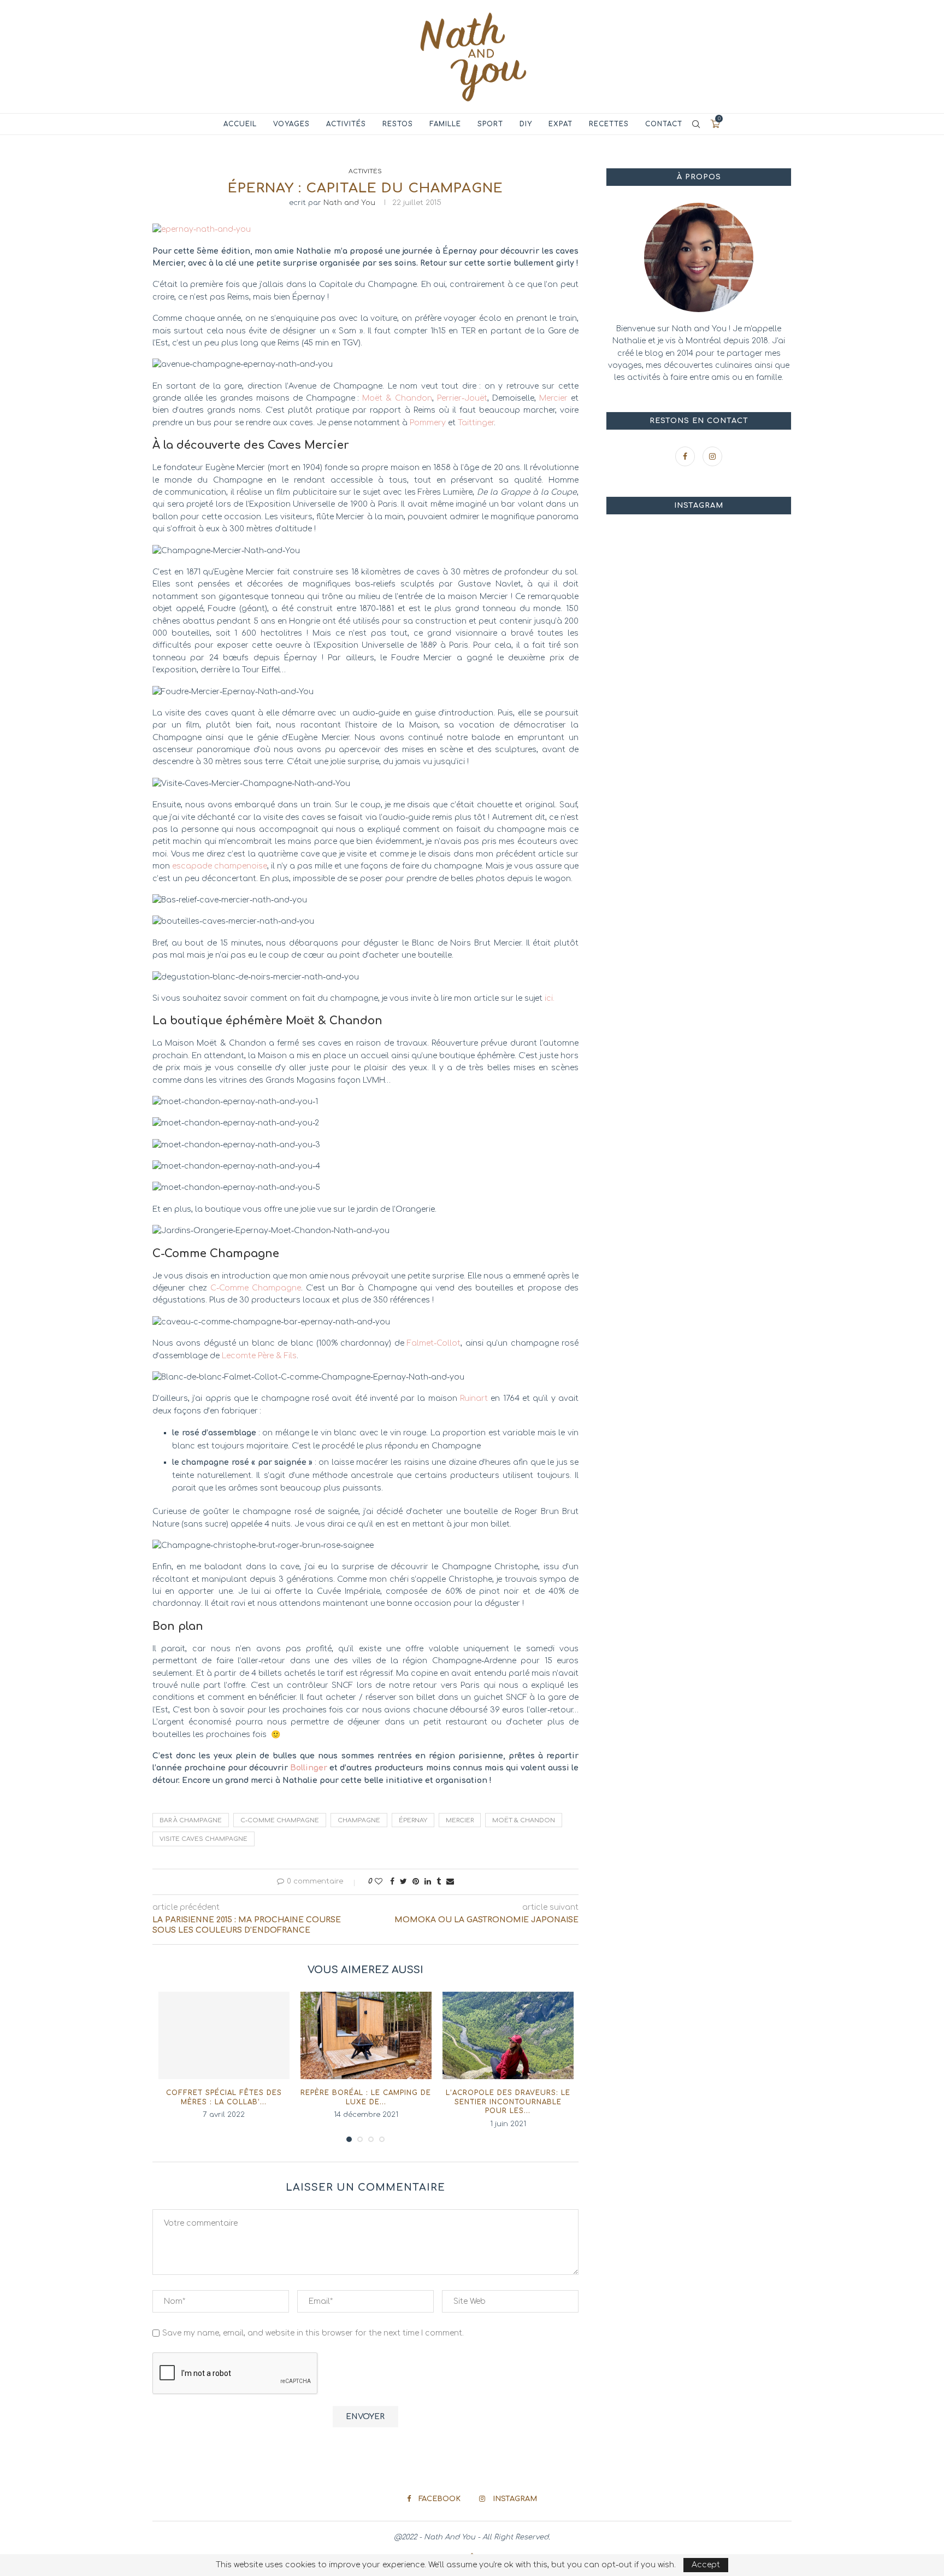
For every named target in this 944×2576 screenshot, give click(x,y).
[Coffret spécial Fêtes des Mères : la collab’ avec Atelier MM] (224, 2035)
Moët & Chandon (397, 398)
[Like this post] (379, 1882)
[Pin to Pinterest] (416, 1882)
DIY (526, 124)
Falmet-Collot (434, 1343)
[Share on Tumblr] (439, 1882)
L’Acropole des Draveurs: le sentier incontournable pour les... (508, 2102)
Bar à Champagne (191, 1820)
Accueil (240, 124)
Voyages (291, 124)
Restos (398, 124)
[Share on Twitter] (403, 1882)
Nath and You (349, 203)
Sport (490, 124)
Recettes (609, 124)
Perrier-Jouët (462, 398)
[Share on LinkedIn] (428, 1882)
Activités (346, 124)
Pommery (428, 423)
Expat (560, 124)
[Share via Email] (450, 1882)
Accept (706, 2565)
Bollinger (309, 1768)
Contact (664, 124)
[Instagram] (712, 457)
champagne (359, 1820)
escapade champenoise (220, 866)
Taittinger (476, 423)
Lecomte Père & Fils (259, 1356)
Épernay (413, 1820)
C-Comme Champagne (256, 1288)
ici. (550, 998)
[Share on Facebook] (392, 1882)
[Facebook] (686, 457)
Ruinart (474, 1398)
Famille (445, 124)
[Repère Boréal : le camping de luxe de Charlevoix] (366, 2035)
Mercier (553, 398)
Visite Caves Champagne (203, 1839)
